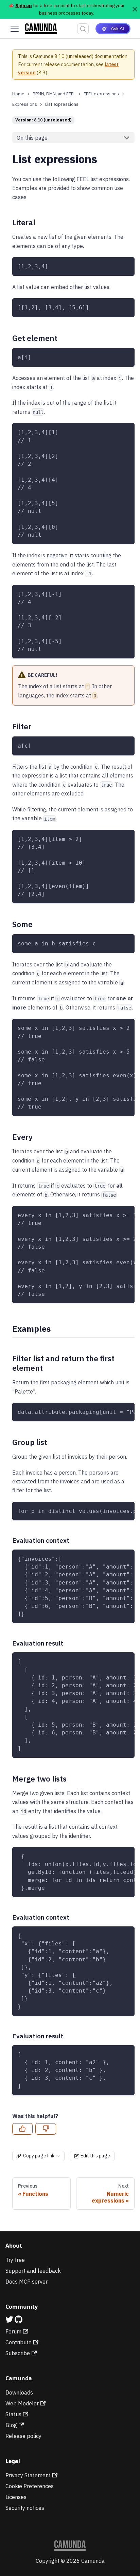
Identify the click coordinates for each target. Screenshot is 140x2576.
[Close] (135, 9)
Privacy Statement (28, 2475)
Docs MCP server (27, 2282)
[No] (46, 2129)
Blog (11, 2425)
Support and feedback (33, 2271)
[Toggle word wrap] (114, 1027)
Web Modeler (22, 2403)
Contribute (19, 2342)
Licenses (16, 2497)
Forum (13, 2331)
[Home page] (18, 94)
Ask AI (117, 28)
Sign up (24, 5)
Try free (15, 2260)
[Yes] (22, 2129)
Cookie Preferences (30, 2486)
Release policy (23, 2436)
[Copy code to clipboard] (126, 265)
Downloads (19, 2392)
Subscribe (18, 2353)
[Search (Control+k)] (83, 29)
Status (13, 2414)
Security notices (25, 2508)
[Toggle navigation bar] (15, 29)
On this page (32, 138)
